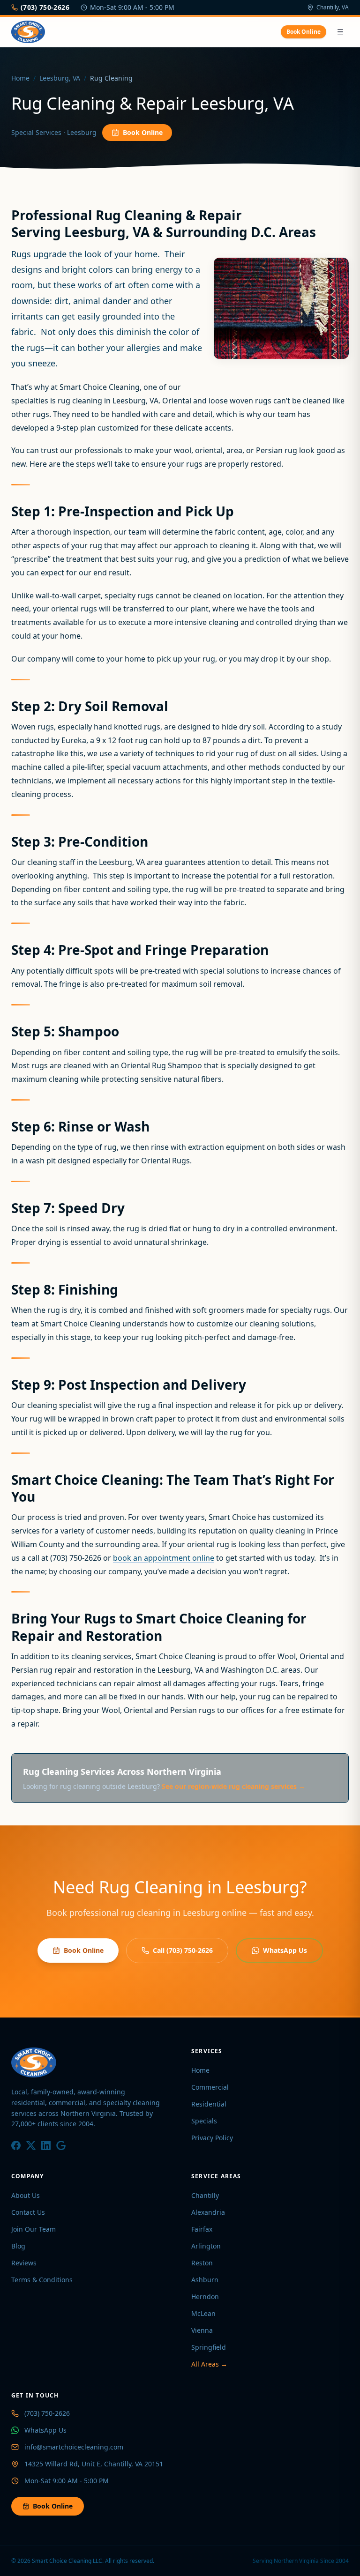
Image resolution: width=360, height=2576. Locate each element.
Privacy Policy (212, 2138)
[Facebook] (16, 2145)
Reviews (24, 2263)
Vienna (202, 2330)
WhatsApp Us (285, 1950)
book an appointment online (164, 1558)
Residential (209, 2104)
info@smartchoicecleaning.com (74, 2447)
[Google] (61, 2145)
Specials (204, 2121)
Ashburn (205, 2280)
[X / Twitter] (31, 2145)
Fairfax (202, 2229)
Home (20, 78)
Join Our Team (34, 2229)
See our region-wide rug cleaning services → (233, 1786)
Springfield (209, 2347)
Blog (18, 2246)
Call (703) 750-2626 (183, 1950)
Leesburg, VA (60, 78)
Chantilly (205, 2195)
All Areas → (209, 2364)
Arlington (206, 2246)
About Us (26, 2195)
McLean (203, 2313)
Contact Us (28, 2212)
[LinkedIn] (46, 2145)
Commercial (210, 2087)
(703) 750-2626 (45, 7)
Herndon (205, 2297)
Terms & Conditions (42, 2280)
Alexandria (208, 2212)
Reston (202, 2263)
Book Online (304, 32)
